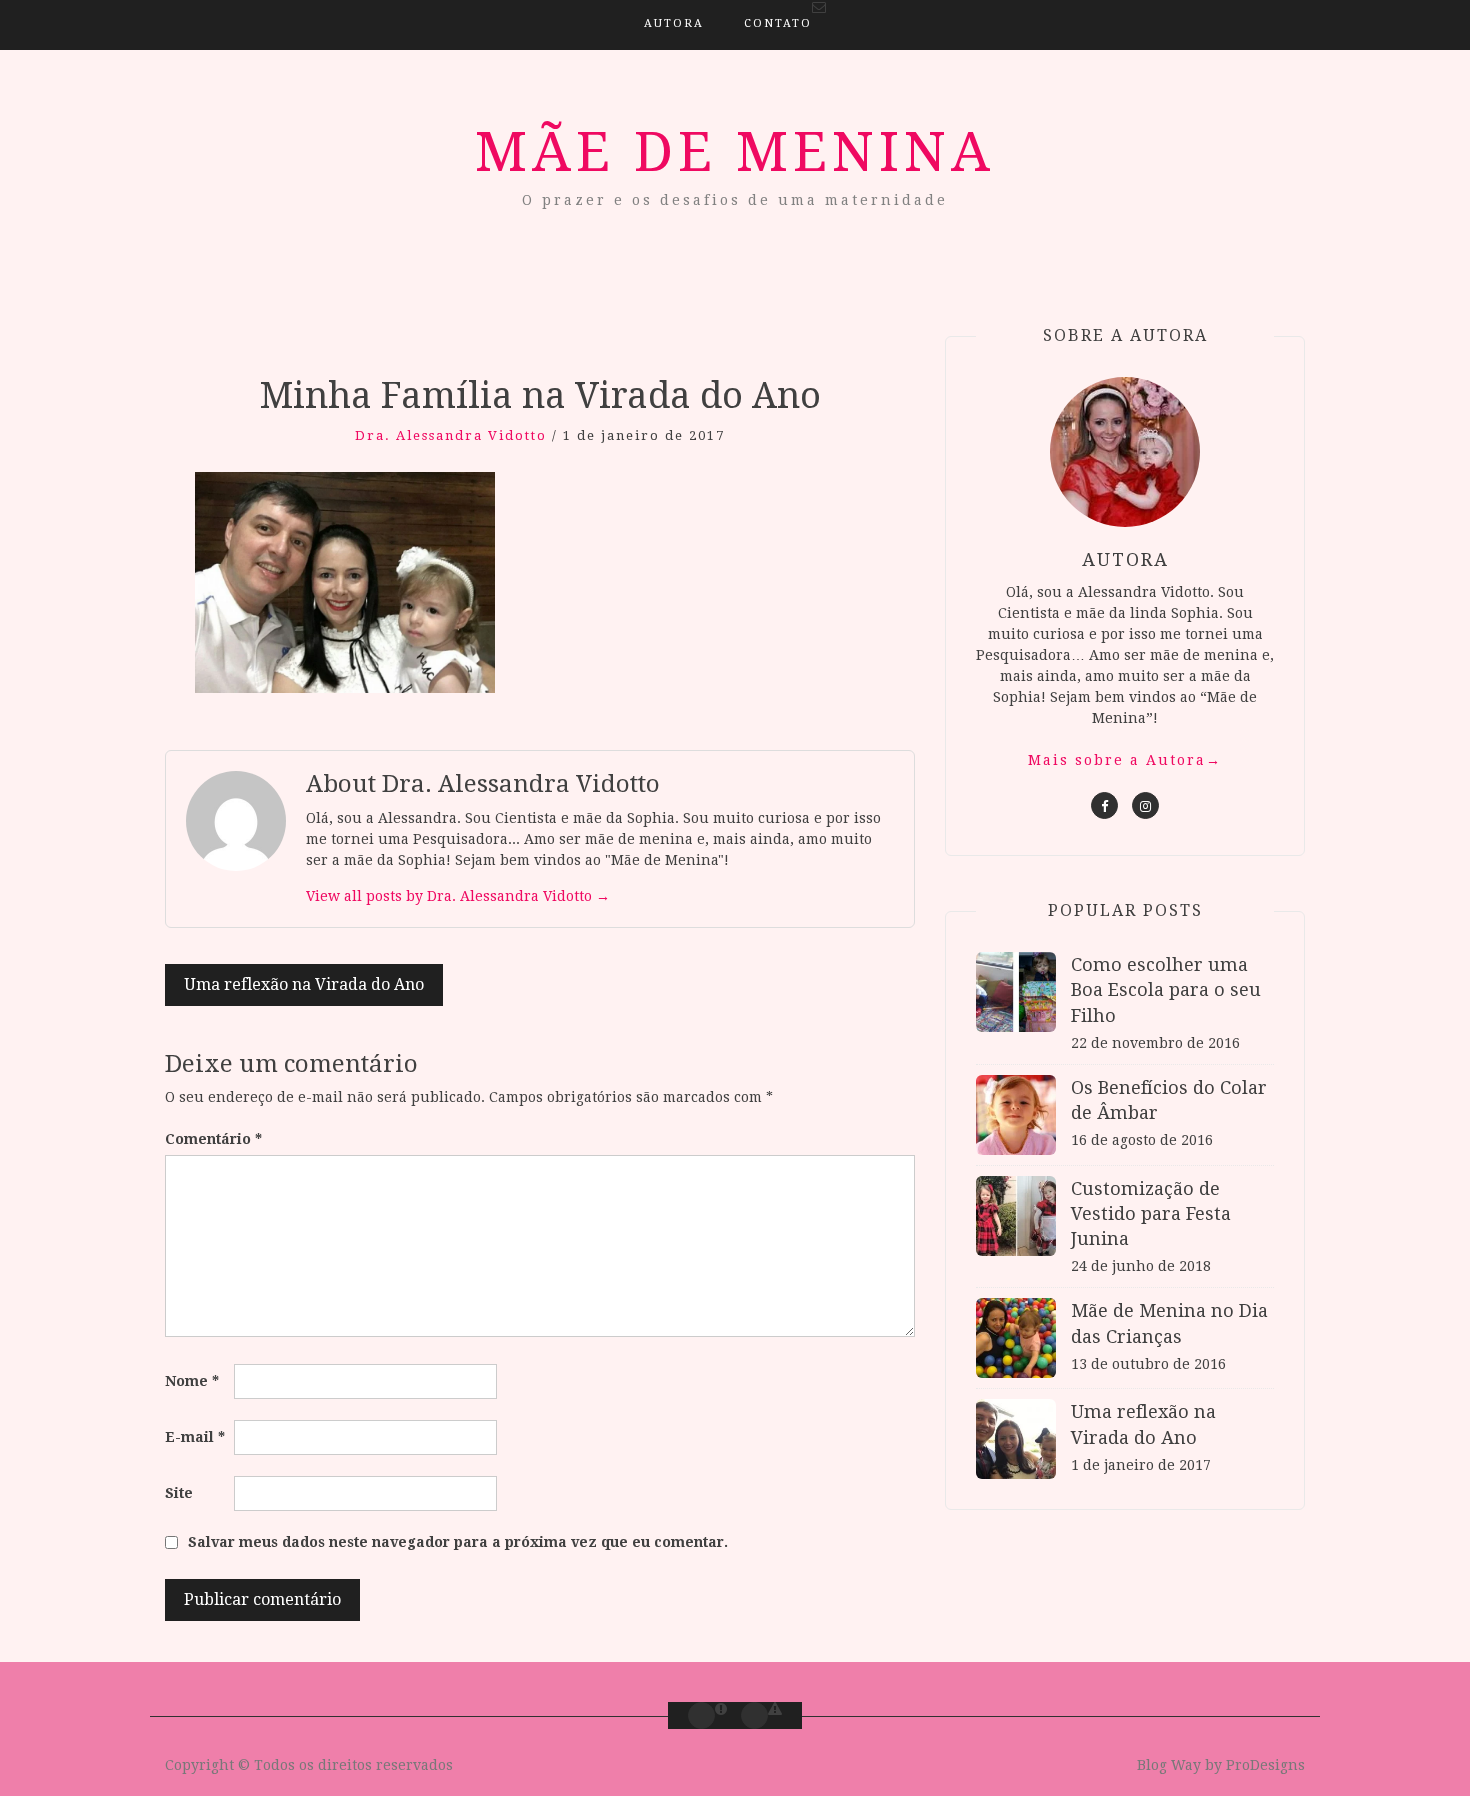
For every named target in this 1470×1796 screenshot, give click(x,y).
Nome (192, 1381)
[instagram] (1145, 805)
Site (179, 1493)
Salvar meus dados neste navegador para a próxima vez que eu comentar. (458, 1542)
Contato (778, 23)
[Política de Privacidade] (754, 1715)
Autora (674, 23)
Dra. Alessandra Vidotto (451, 435)
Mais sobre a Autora (1125, 760)
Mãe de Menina (735, 152)
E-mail (195, 1437)
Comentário (213, 1139)
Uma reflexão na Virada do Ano (304, 984)
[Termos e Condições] (701, 1715)
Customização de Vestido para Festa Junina (1151, 1213)
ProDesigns (1265, 1765)
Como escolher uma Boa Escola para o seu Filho (1166, 989)
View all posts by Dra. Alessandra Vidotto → (458, 896)
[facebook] (1104, 805)
